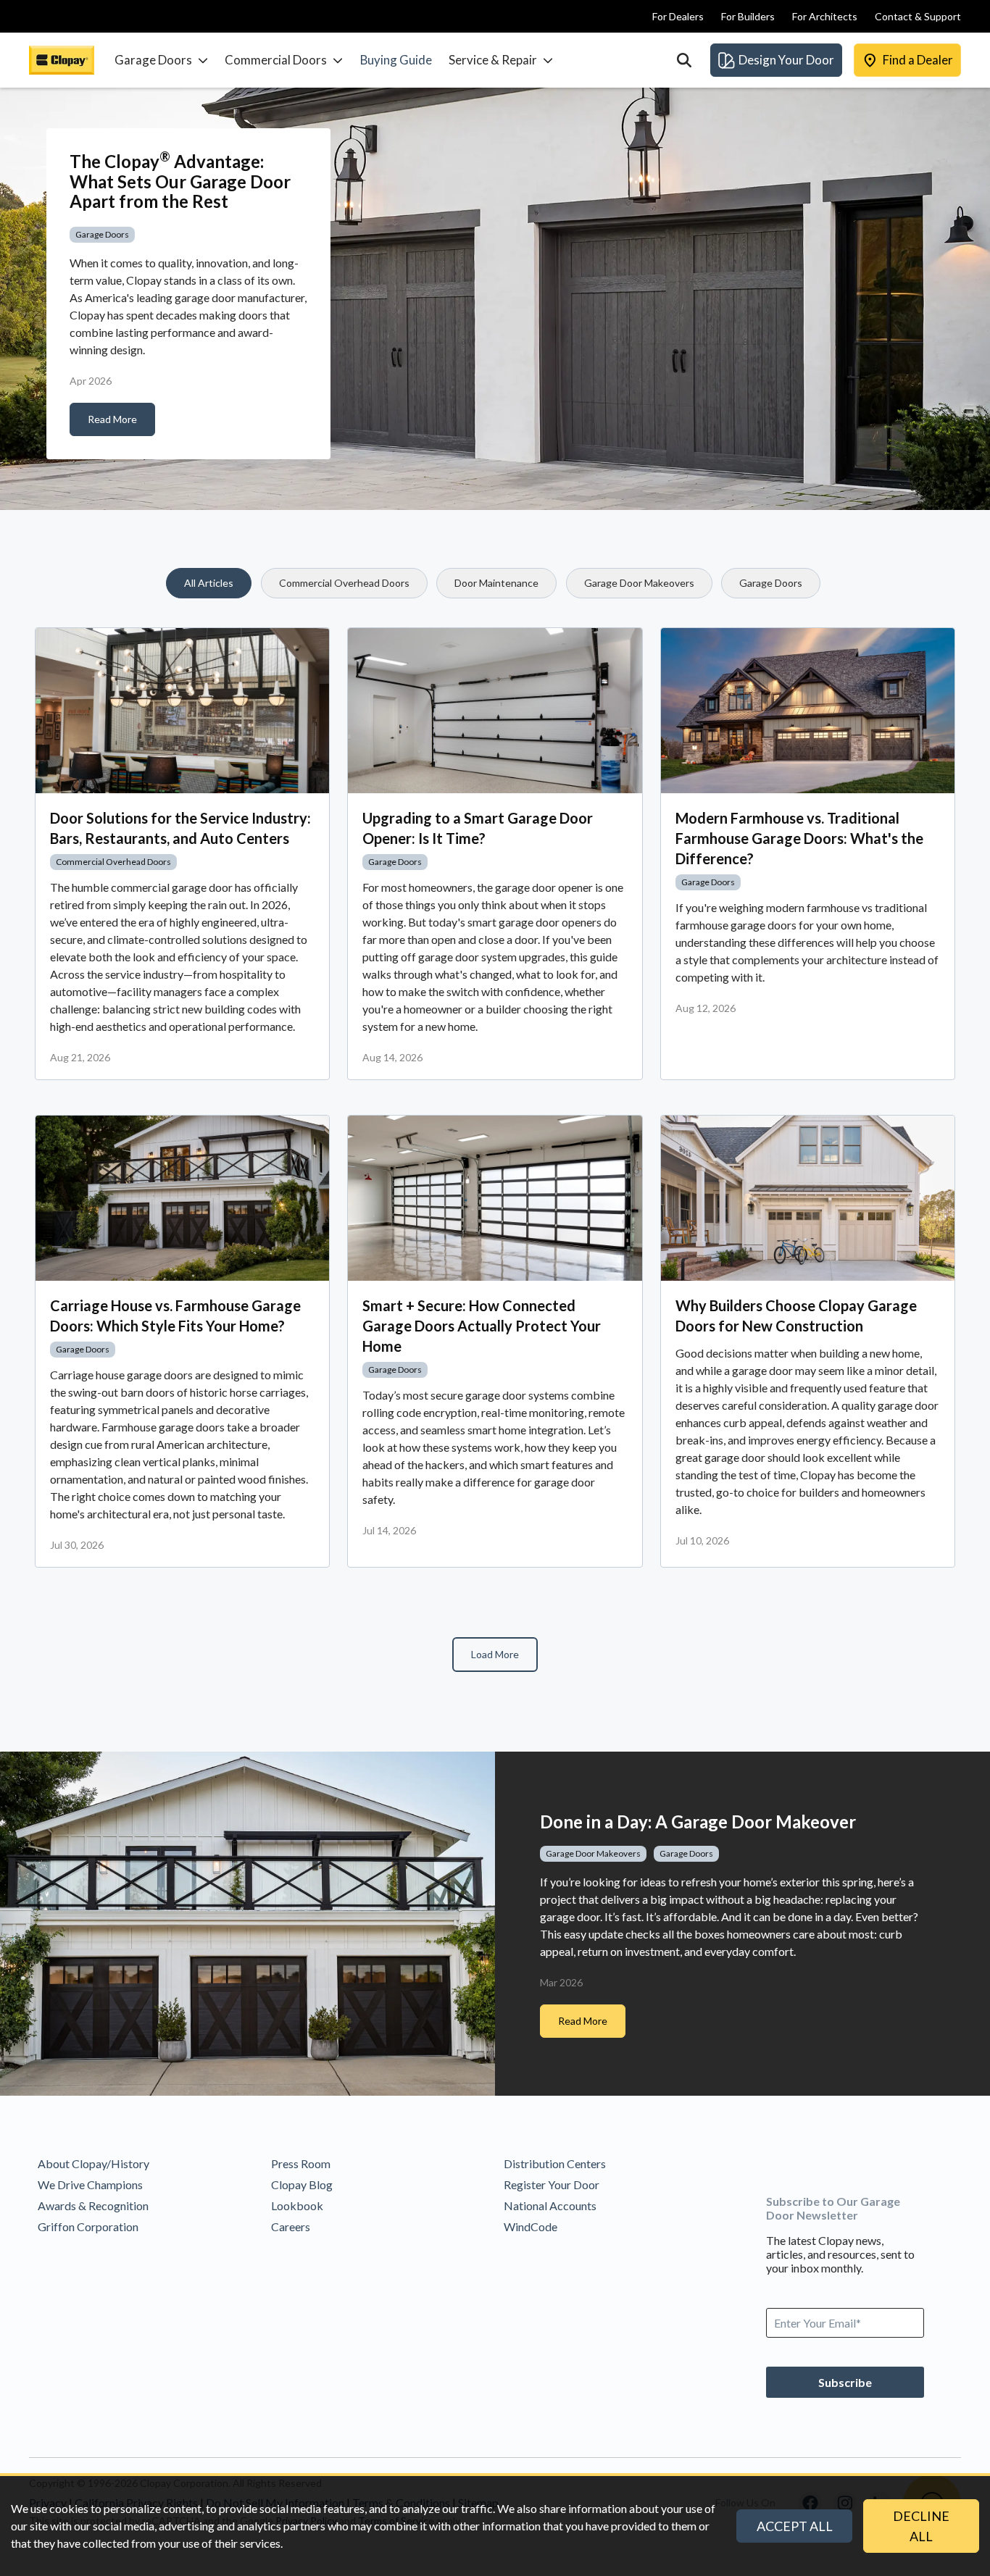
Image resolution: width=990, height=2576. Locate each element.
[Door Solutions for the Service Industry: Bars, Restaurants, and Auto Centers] (182, 711)
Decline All (921, 2526)
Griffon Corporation (88, 2226)
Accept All (795, 2526)
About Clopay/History (93, 2163)
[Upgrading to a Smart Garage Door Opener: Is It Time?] (495, 711)
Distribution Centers (555, 2163)
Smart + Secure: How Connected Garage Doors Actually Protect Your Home (482, 1326)
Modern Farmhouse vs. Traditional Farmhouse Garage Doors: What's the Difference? (799, 838)
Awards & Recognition (93, 2205)
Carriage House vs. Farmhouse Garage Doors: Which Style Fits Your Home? (175, 1316)
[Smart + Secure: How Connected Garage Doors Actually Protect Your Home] (495, 1198)
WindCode (531, 2226)
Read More (112, 419)
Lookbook (297, 2205)
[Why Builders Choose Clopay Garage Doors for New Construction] (808, 1198)
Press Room (301, 2163)
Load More (495, 1654)
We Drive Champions (90, 2184)
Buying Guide (396, 60)
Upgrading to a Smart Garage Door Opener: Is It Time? (478, 828)
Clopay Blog (302, 2184)
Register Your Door (552, 2184)
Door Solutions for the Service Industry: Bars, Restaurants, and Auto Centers (180, 828)
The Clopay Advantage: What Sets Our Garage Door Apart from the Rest (180, 181)
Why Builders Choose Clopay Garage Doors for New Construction (796, 1316)
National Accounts (550, 2205)
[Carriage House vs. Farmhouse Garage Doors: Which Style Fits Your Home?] (182, 1198)
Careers (291, 2226)
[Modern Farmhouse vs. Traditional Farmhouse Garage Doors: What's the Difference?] (808, 711)
